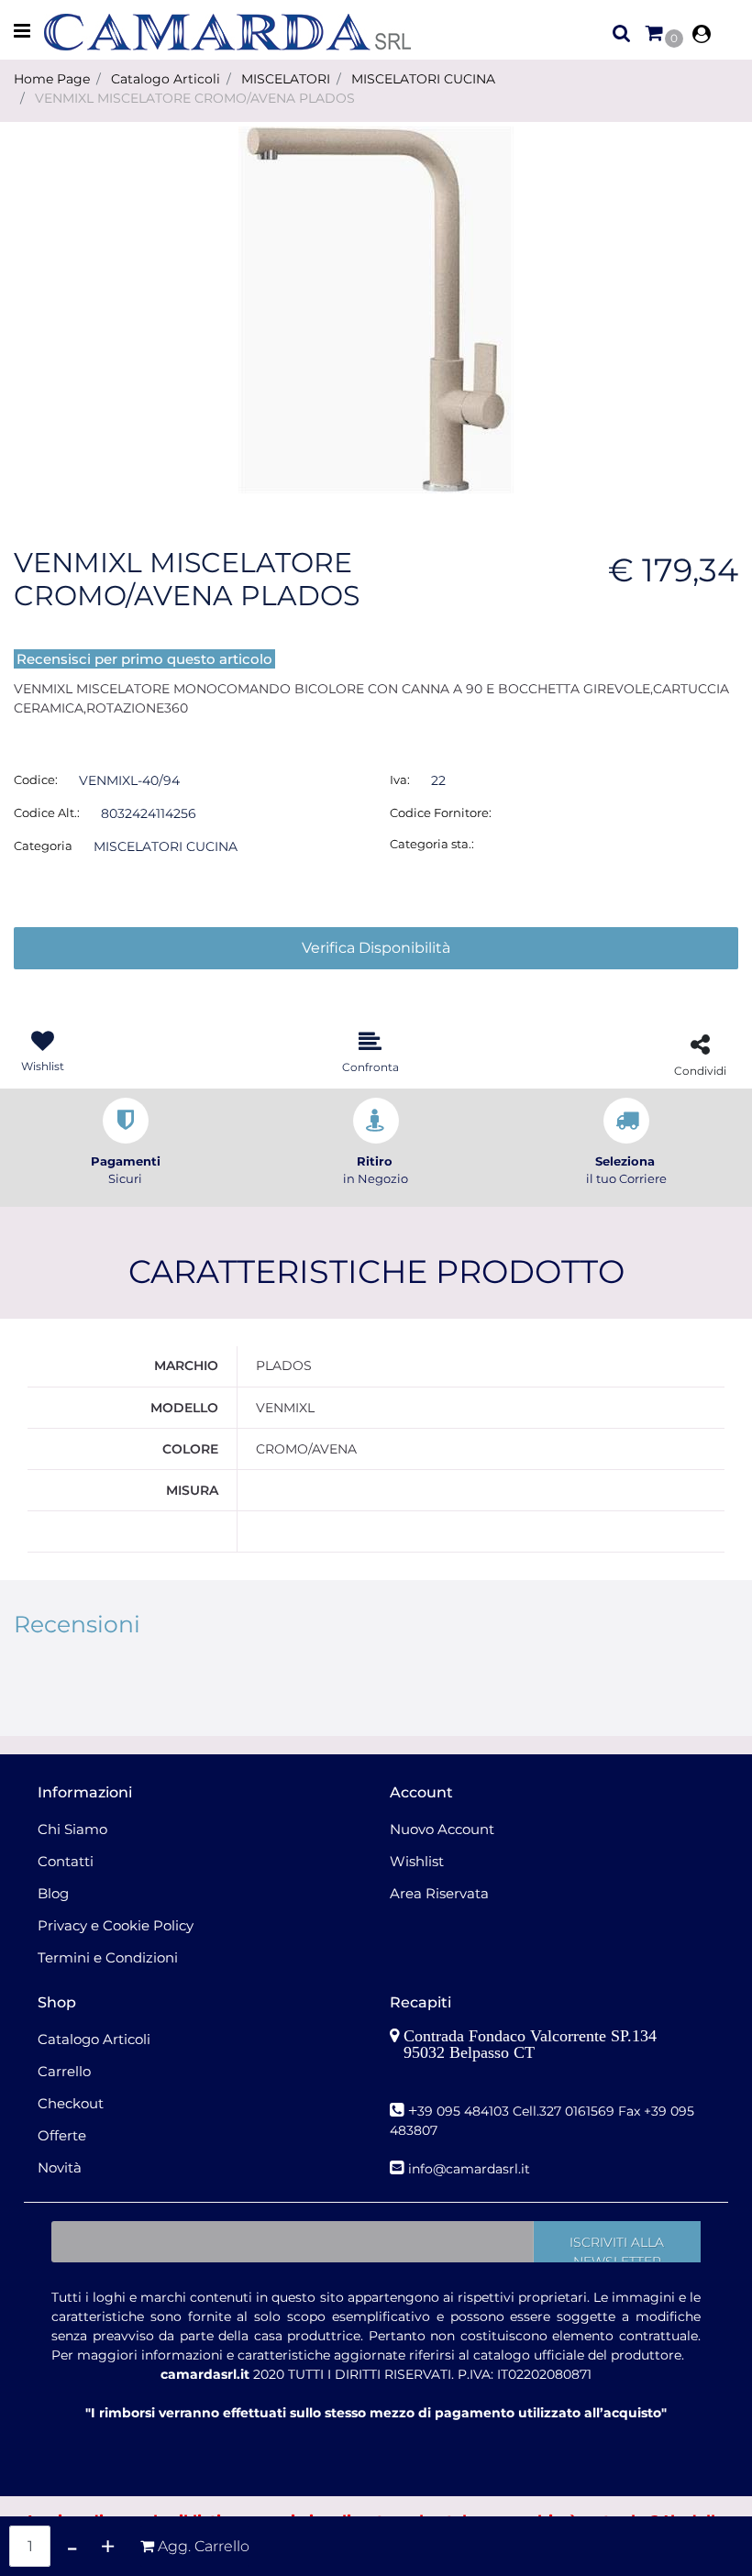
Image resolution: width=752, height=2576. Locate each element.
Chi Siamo (72, 1829)
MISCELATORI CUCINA (423, 79)
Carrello (64, 2071)
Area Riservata (439, 1893)
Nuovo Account (442, 1829)
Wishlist (417, 1861)
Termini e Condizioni (108, 1957)
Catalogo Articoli (166, 79)
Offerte (62, 2135)
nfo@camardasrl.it (471, 2169)
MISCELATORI (286, 79)
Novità (60, 2167)
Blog (53, 1893)
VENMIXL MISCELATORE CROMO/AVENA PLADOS (195, 98)
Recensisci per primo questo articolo (144, 659)
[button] (376, 309)
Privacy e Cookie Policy (116, 1925)
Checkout (71, 2103)
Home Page (52, 79)
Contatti (66, 1861)
